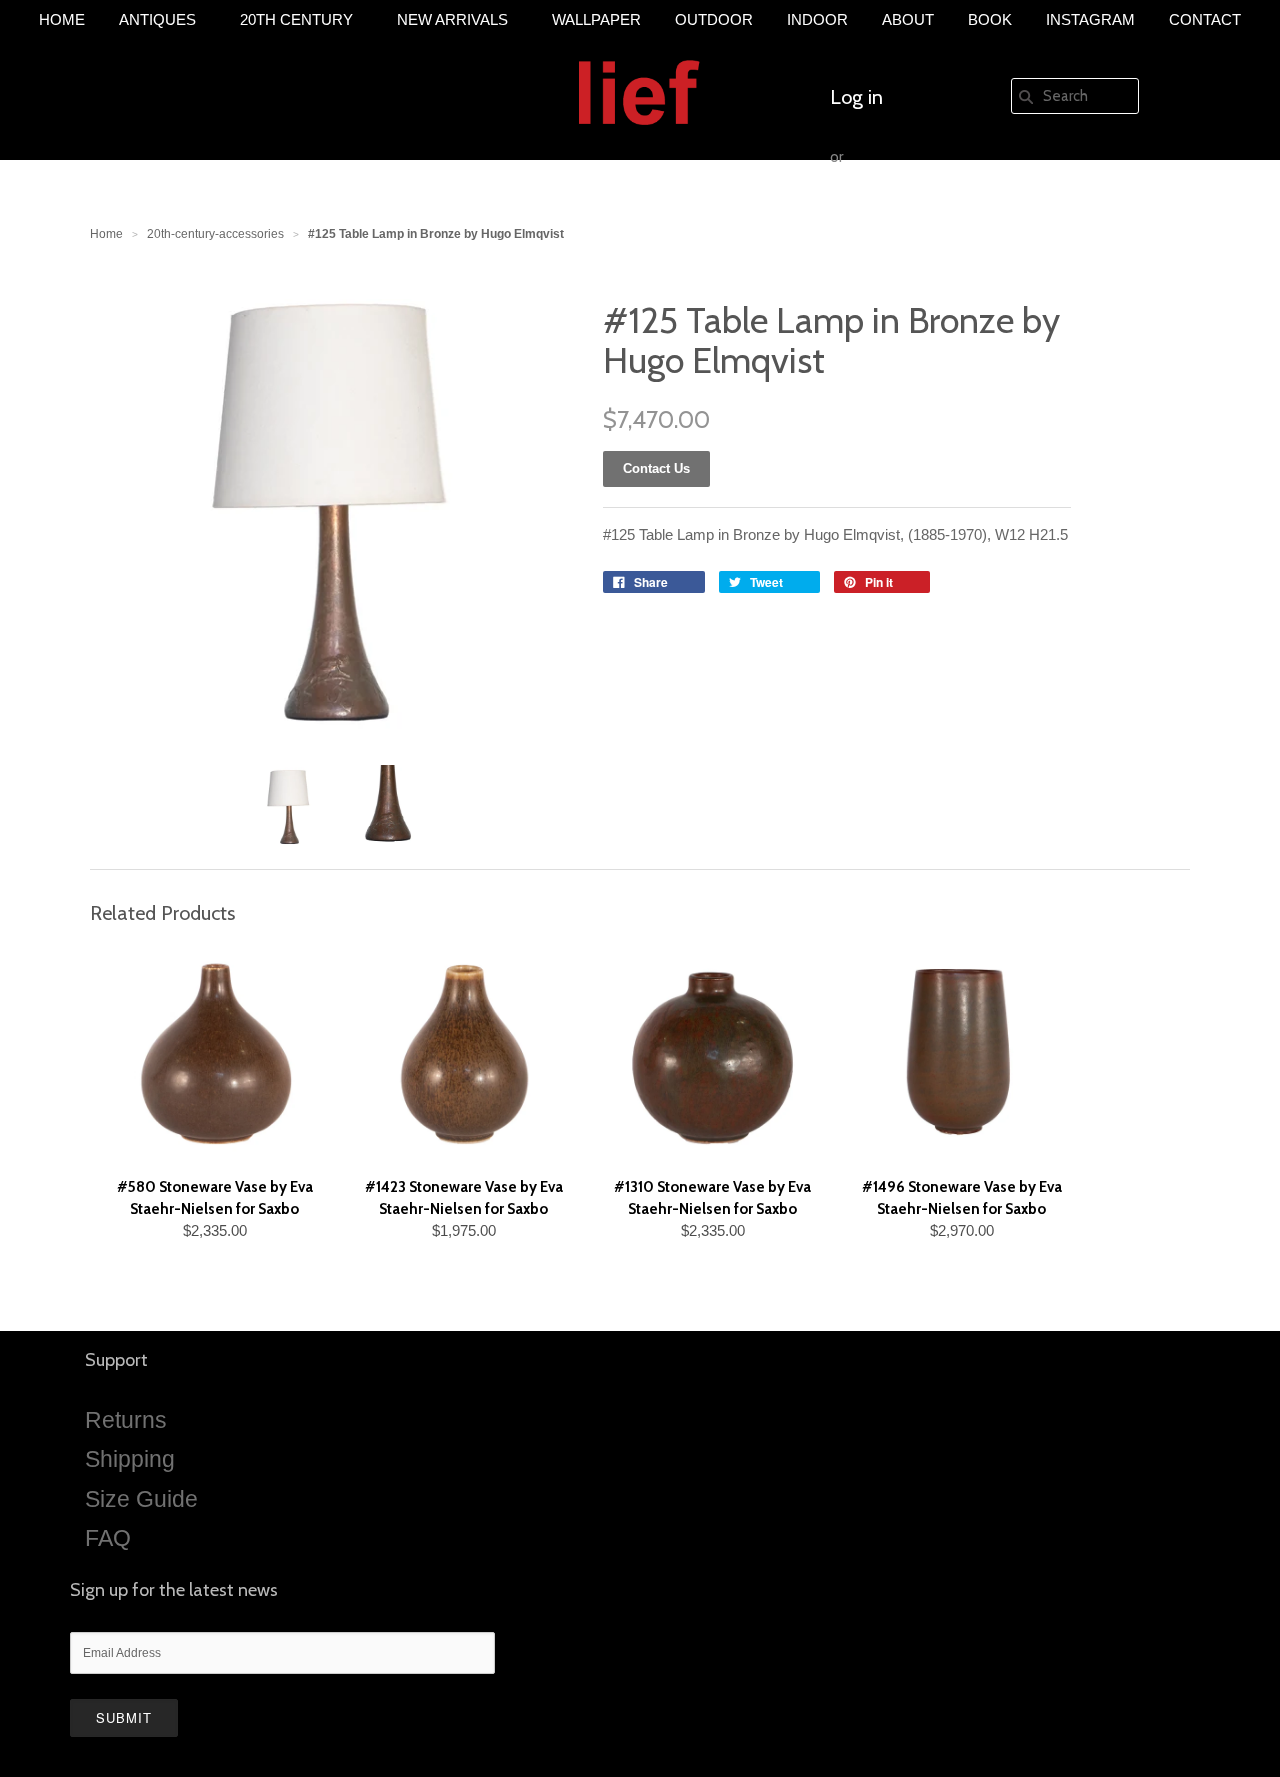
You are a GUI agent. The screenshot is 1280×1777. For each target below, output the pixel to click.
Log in (856, 97)
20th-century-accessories (215, 234)
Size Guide (141, 1499)
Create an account (908, 217)
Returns (126, 1420)
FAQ (108, 1538)
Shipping (130, 1459)
